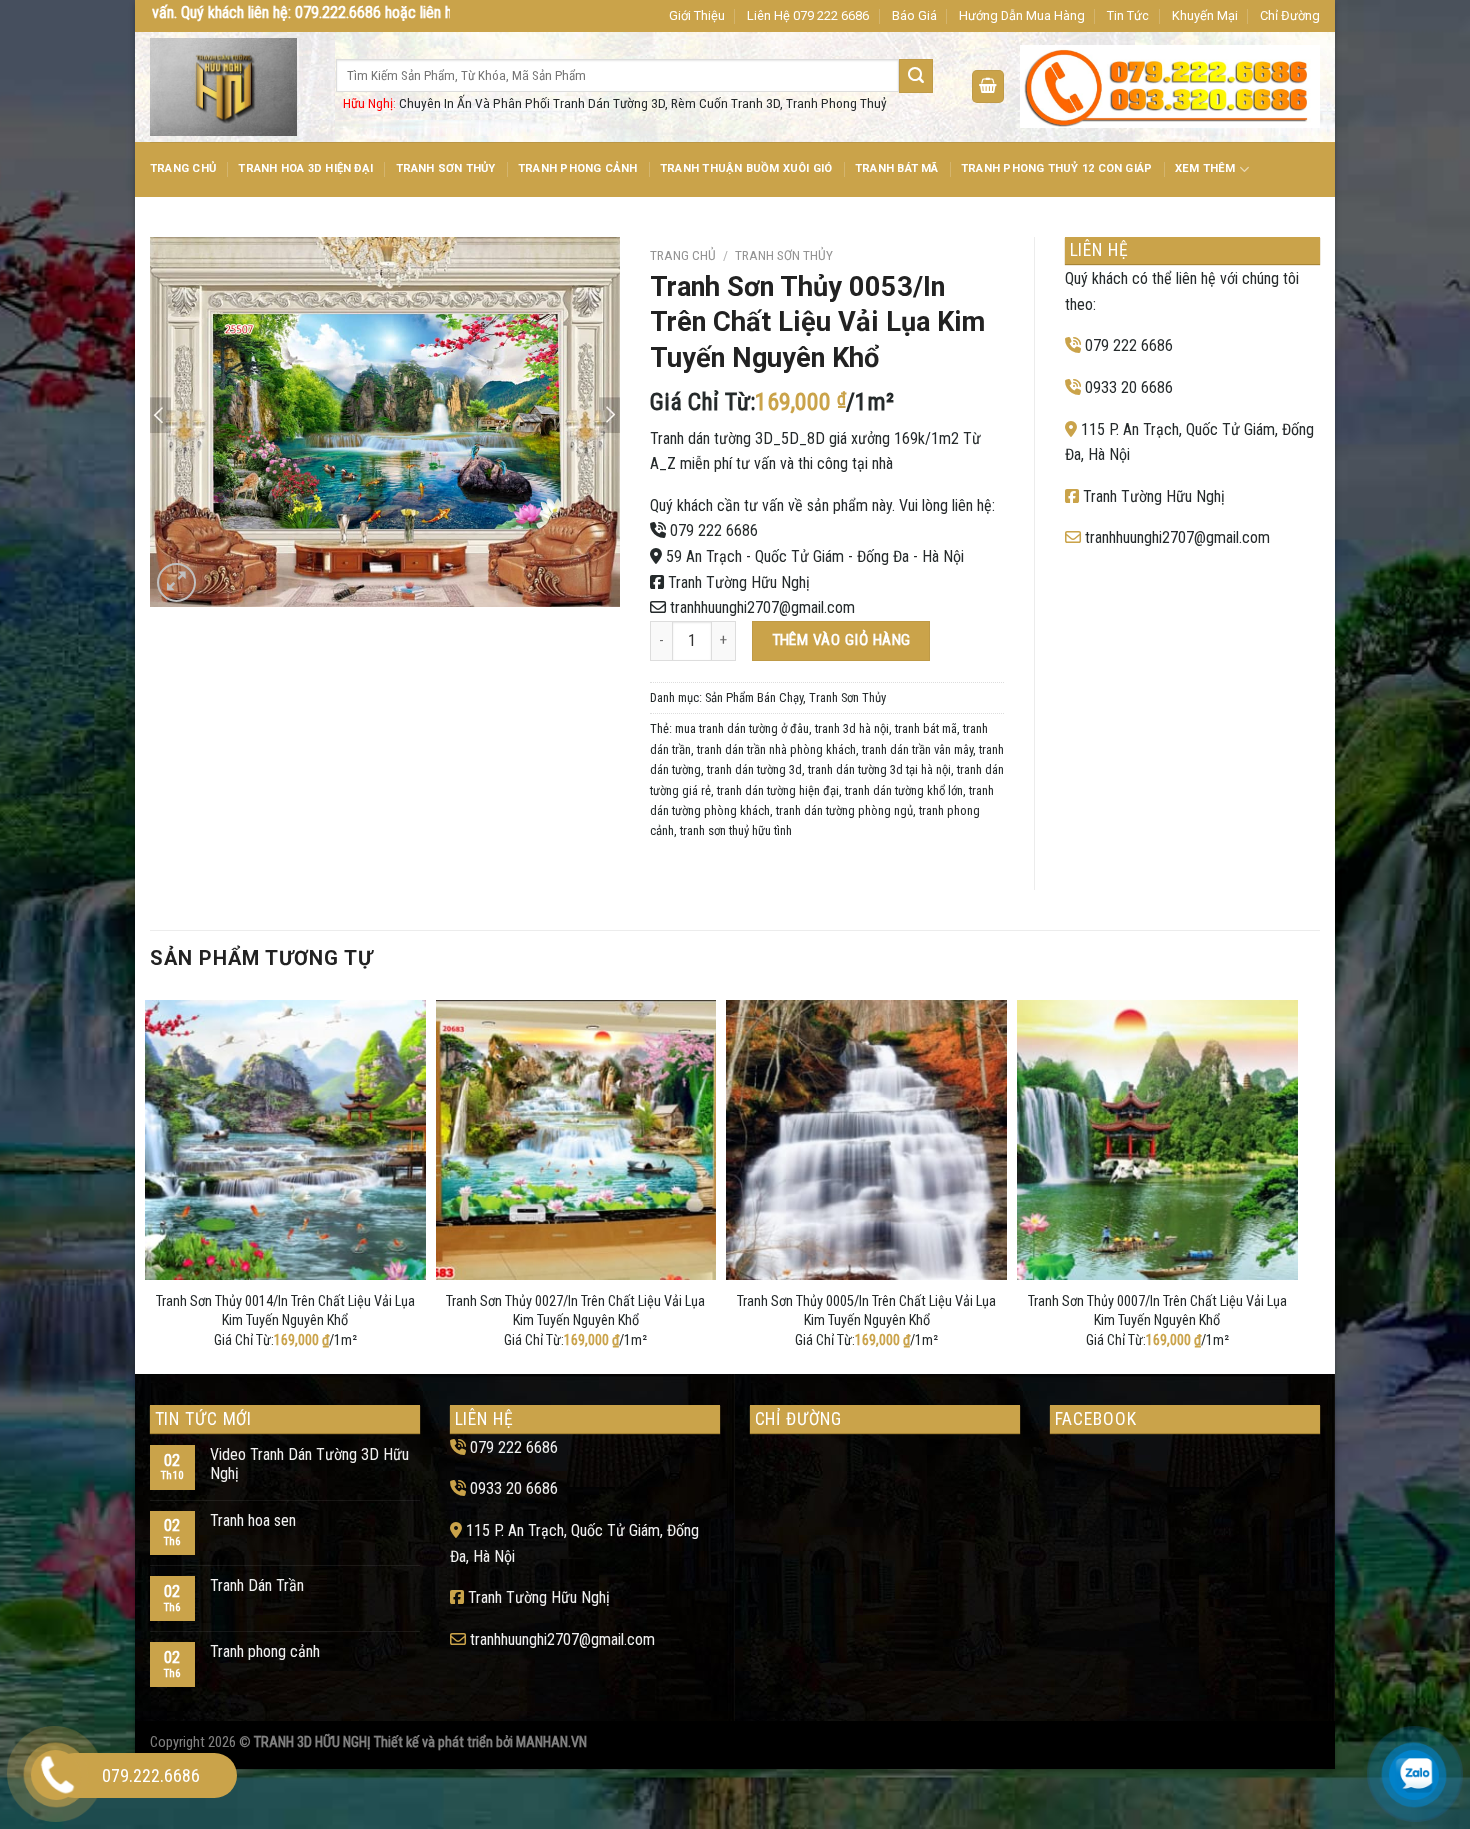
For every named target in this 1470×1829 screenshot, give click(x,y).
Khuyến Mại (1205, 15)
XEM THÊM (1205, 168)
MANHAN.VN (551, 1742)
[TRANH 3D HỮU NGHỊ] (228, 87)
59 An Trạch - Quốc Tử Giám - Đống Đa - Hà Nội (815, 556)
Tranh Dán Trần (257, 1585)
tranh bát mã (926, 728)
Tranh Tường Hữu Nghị (739, 582)
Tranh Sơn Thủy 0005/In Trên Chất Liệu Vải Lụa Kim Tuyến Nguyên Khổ (866, 1311)
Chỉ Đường (1290, 15)
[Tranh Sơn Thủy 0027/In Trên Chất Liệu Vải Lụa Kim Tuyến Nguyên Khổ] (576, 1140)
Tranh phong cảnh (265, 1651)
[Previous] (151, 1183)
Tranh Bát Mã (897, 168)
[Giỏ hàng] (988, 86)
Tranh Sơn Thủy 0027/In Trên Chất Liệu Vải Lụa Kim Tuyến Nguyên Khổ (575, 1311)
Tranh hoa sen (253, 1520)
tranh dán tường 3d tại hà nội (879, 769)
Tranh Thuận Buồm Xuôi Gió (746, 168)
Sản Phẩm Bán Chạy (754, 697)
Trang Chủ (183, 168)
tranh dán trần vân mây (917, 749)
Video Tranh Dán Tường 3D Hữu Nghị (309, 1464)
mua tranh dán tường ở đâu (742, 728)
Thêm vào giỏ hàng (841, 640)
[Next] (1292, 1183)
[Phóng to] (176, 582)
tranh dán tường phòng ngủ (844, 810)
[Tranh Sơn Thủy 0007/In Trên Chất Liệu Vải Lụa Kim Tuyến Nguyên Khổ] (1157, 1140)
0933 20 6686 (1129, 387)
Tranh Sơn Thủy (446, 168)
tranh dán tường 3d (754, 769)
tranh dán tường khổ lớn (904, 790)
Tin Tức (1128, 15)
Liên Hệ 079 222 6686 (808, 15)
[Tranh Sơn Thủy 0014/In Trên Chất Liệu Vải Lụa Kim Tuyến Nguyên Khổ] (285, 1140)
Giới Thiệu (697, 15)
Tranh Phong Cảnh (578, 168)
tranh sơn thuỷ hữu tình (736, 830)
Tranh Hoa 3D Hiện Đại (305, 168)
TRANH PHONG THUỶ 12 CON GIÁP (1056, 168)
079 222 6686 (714, 530)
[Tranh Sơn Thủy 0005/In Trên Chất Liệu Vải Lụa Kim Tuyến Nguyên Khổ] (866, 1140)
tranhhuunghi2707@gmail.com (762, 607)
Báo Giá (914, 15)
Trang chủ (683, 255)
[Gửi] (916, 76)
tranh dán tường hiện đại (778, 790)
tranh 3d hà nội (852, 728)
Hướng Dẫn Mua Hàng (1022, 15)
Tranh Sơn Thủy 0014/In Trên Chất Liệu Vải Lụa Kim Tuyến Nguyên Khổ (285, 1311)
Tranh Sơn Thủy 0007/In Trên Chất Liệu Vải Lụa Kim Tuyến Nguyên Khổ (1157, 1311)
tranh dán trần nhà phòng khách (776, 749)
